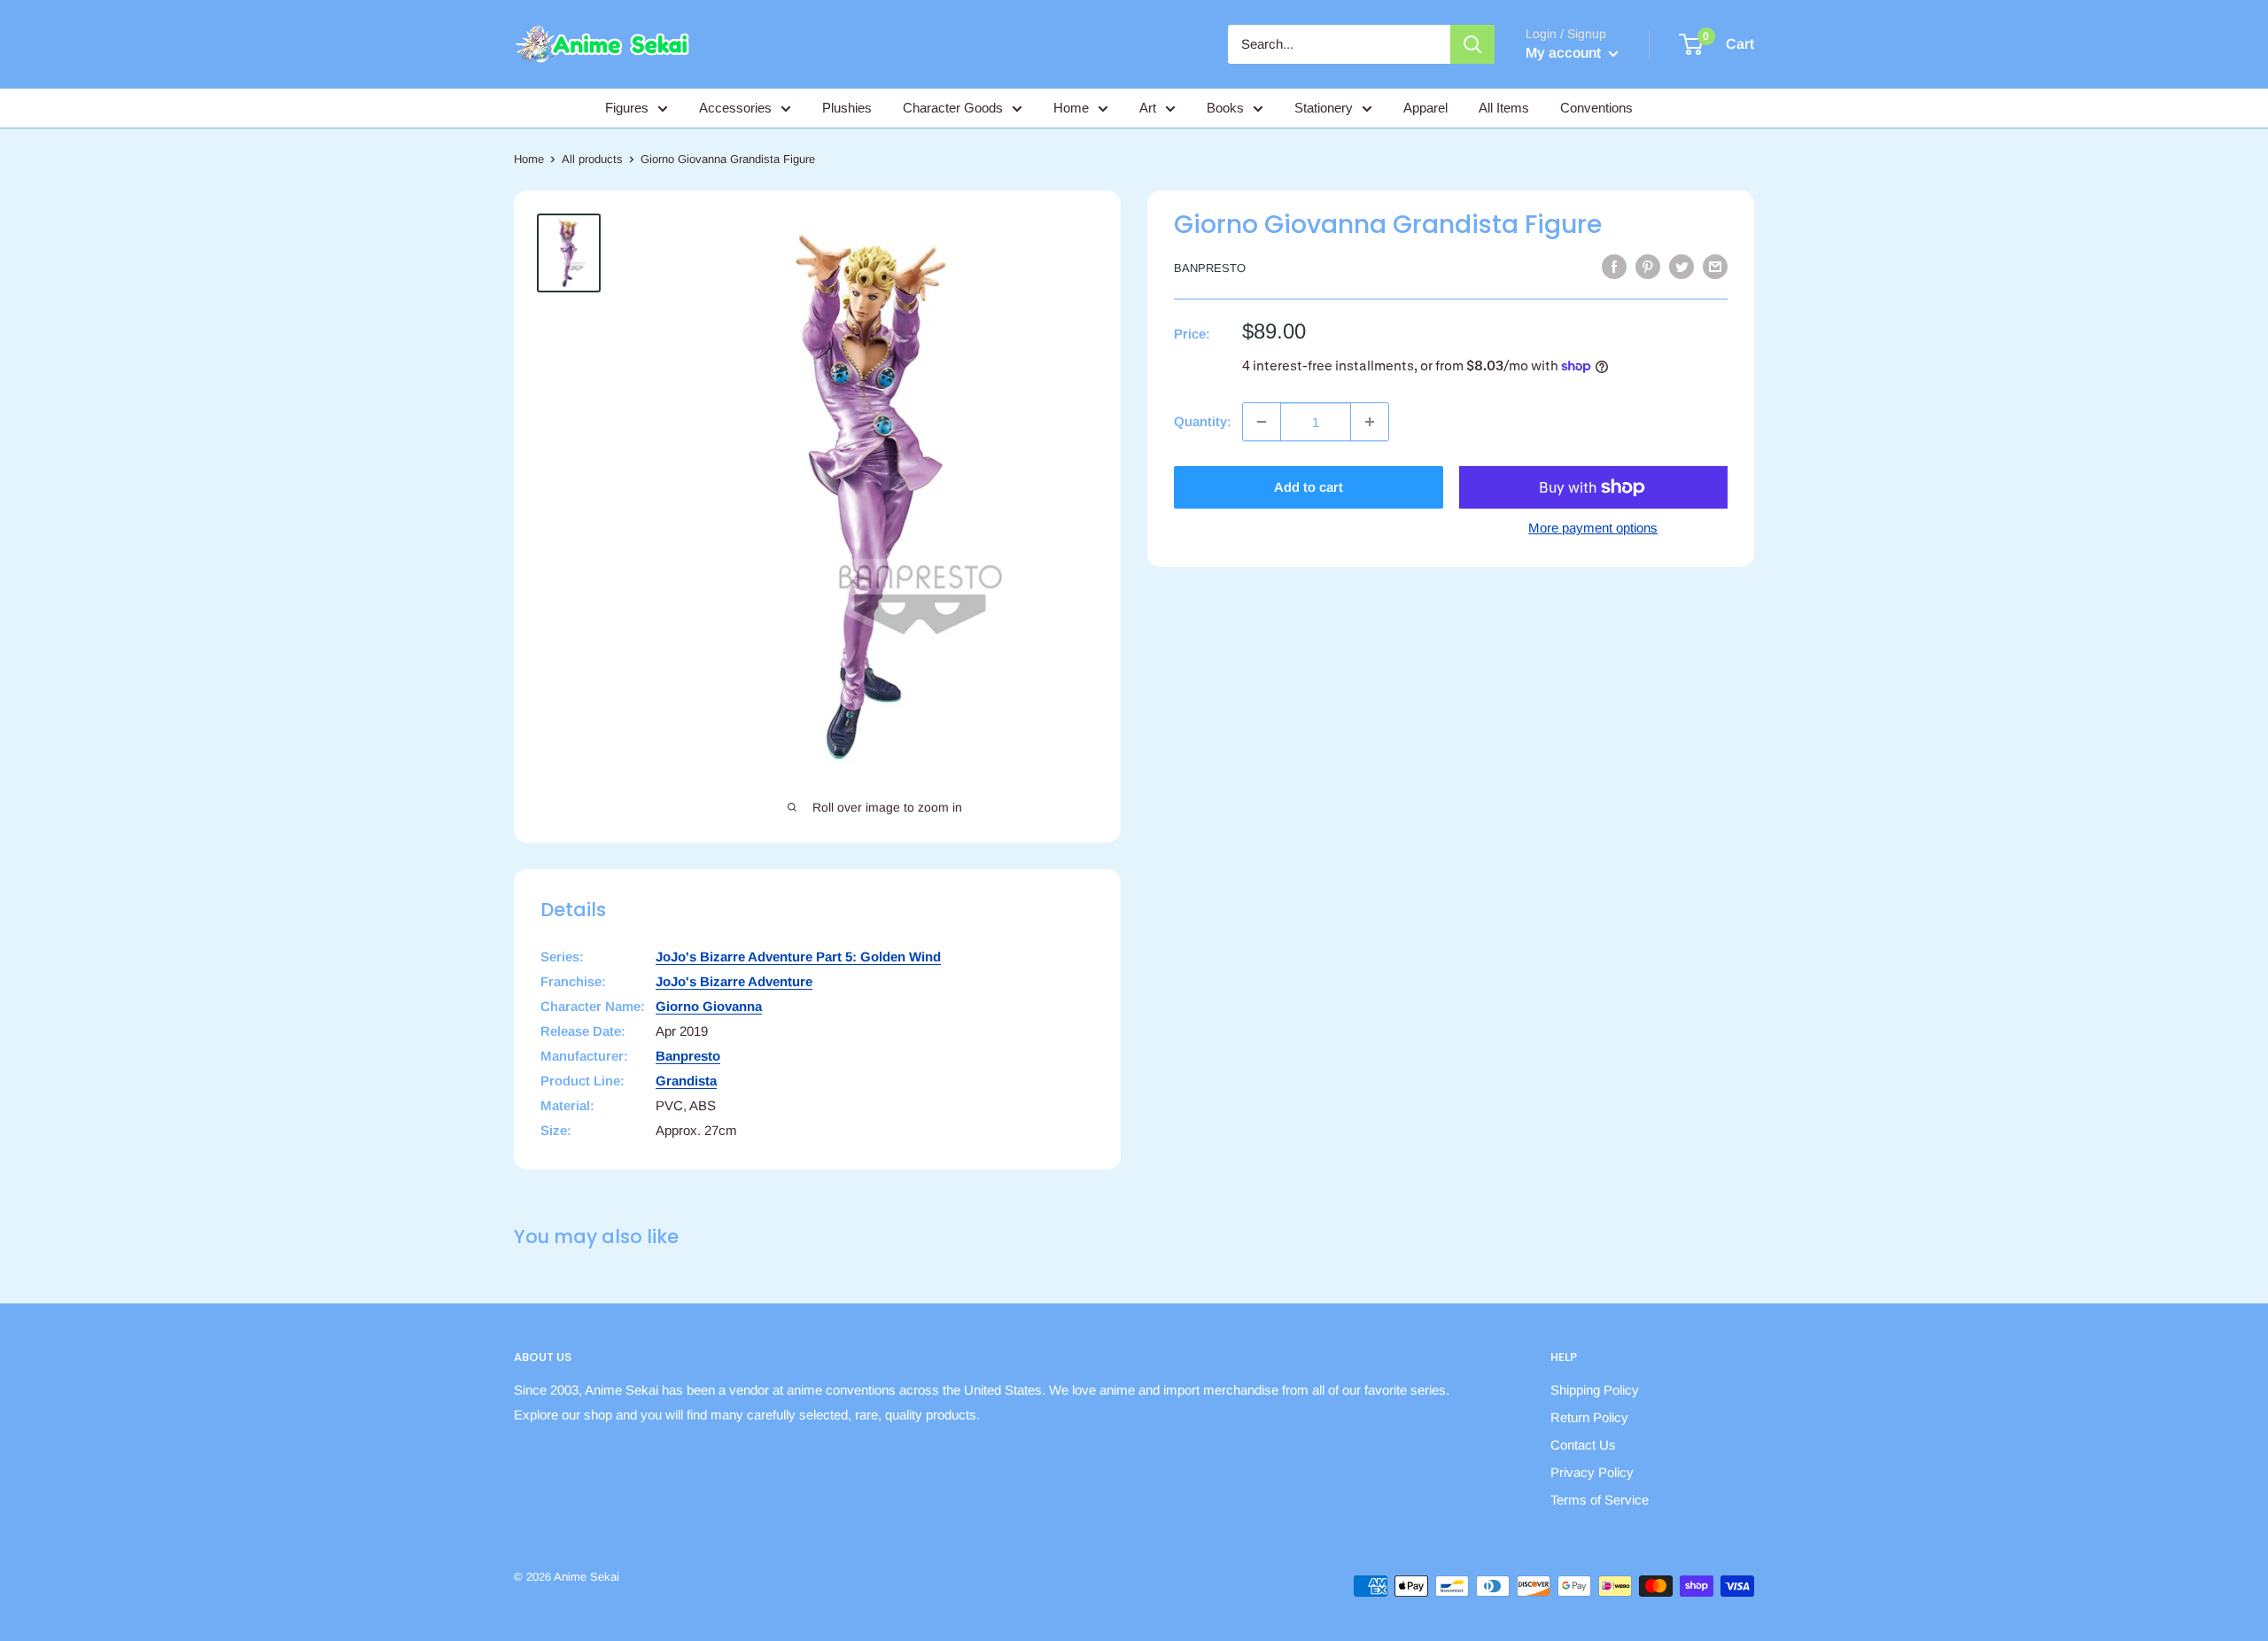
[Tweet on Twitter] (1682, 266)
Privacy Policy (1592, 1472)
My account (1565, 53)
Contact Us (1583, 1445)
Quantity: (1203, 421)
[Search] (1472, 44)
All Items (1504, 108)
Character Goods (953, 108)
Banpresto (1210, 268)
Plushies (847, 108)
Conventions (1596, 108)
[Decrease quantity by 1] (1262, 422)
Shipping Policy (1595, 1390)
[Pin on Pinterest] (1648, 266)
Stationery (1324, 108)
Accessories (735, 108)
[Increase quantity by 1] (1370, 422)
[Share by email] (1715, 266)
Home (1071, 108)
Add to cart (1309, 487)
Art (1148, 108)
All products (592, 159)
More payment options (1593, 528)
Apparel (1425, 108)
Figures (627, 108)
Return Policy (1589, 1417)
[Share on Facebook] (1614, 266)
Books (1225, 108)
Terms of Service (1600, 1500)
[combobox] (1339, 44)
